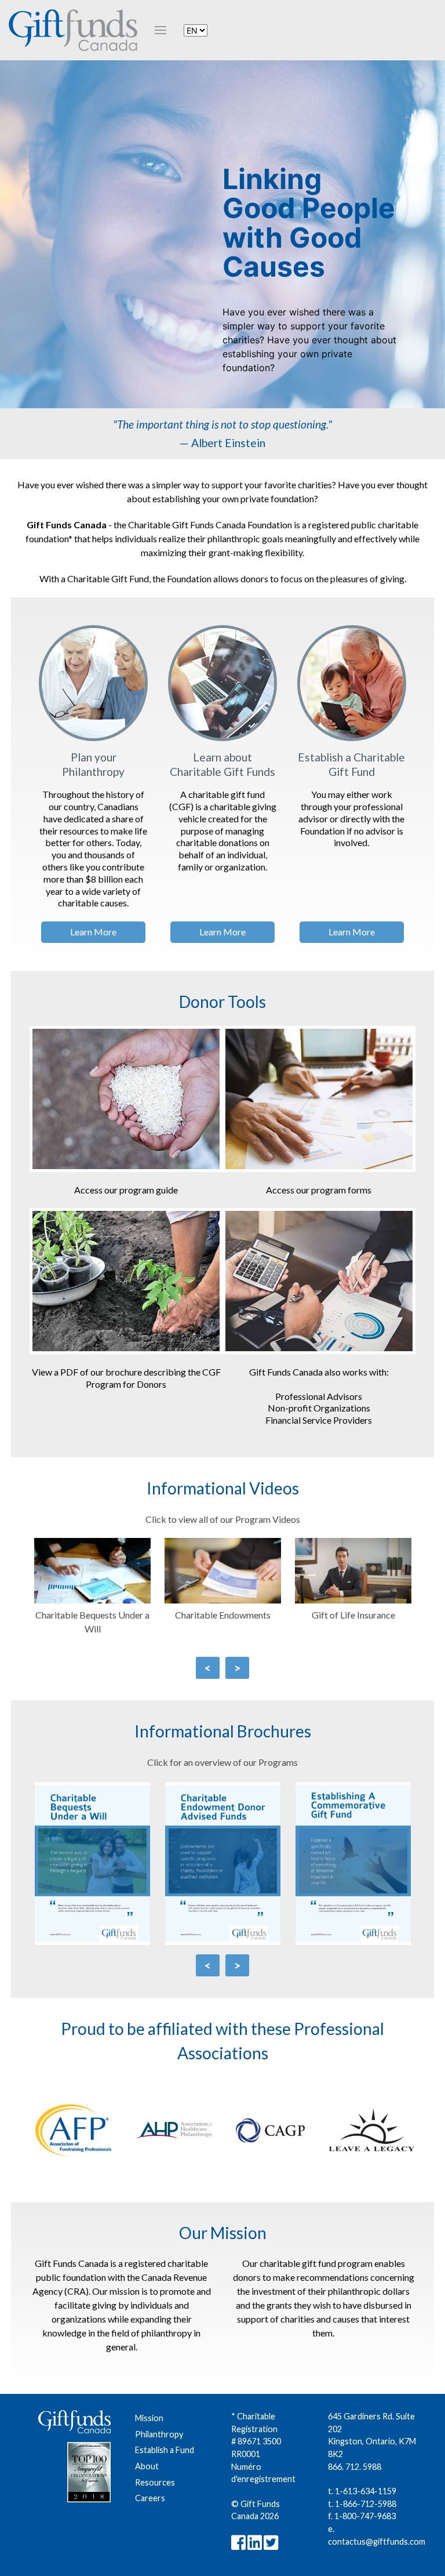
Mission (149, 2418)
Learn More (93, 932)
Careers (150, 2498)
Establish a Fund (165, 2450)
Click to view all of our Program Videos (223, 1519)
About (147, 2466)
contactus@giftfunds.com (377, 2541)
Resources (155, 2482)
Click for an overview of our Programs (222, 1762)
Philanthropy (159, 2434)
